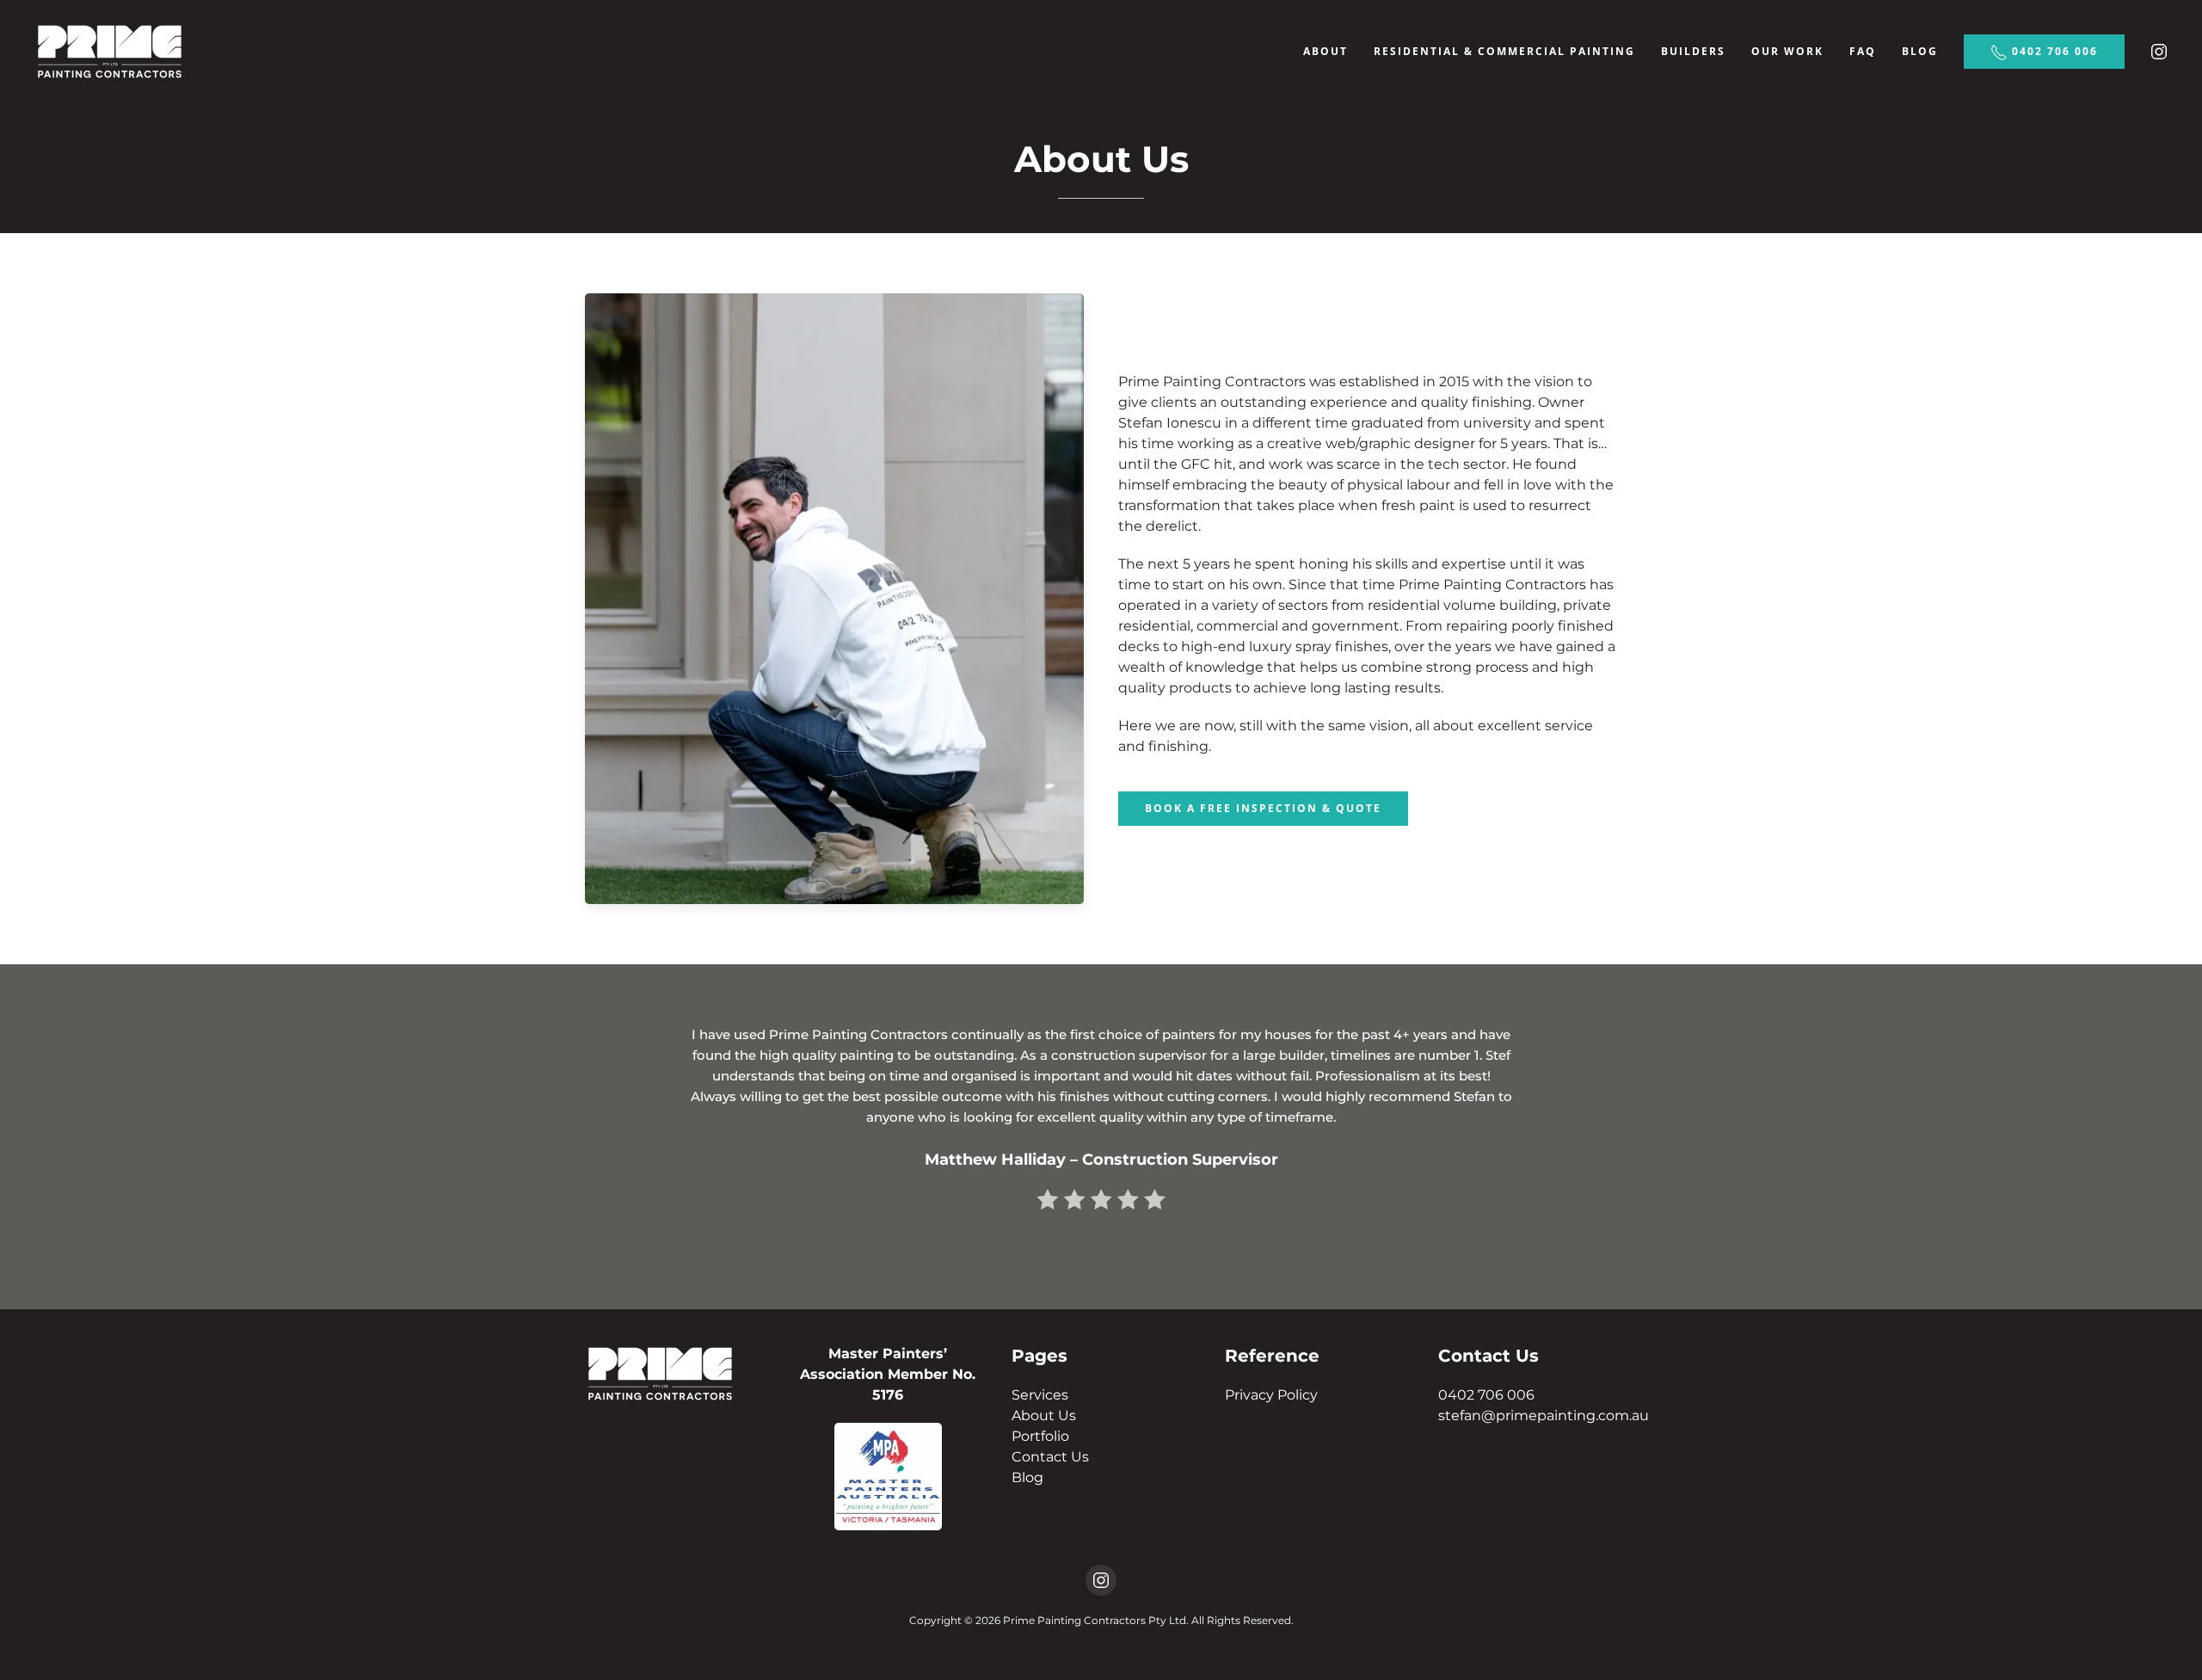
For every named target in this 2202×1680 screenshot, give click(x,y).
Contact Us (1050, 1457)
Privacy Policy (1271, 1395)
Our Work (1787, 51)
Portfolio (1040, 1436)
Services (1040, 1395)
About (1326, 51)
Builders (1693, 51)
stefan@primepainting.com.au (1544, 1415)
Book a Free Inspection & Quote (1263, 808)
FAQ (1863, 51)
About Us (1044, 1415)
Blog (1920, 51)
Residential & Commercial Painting (1504, 51)
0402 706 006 (2053, 51)
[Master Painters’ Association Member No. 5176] (888, 1475)
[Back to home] (110, 52)
